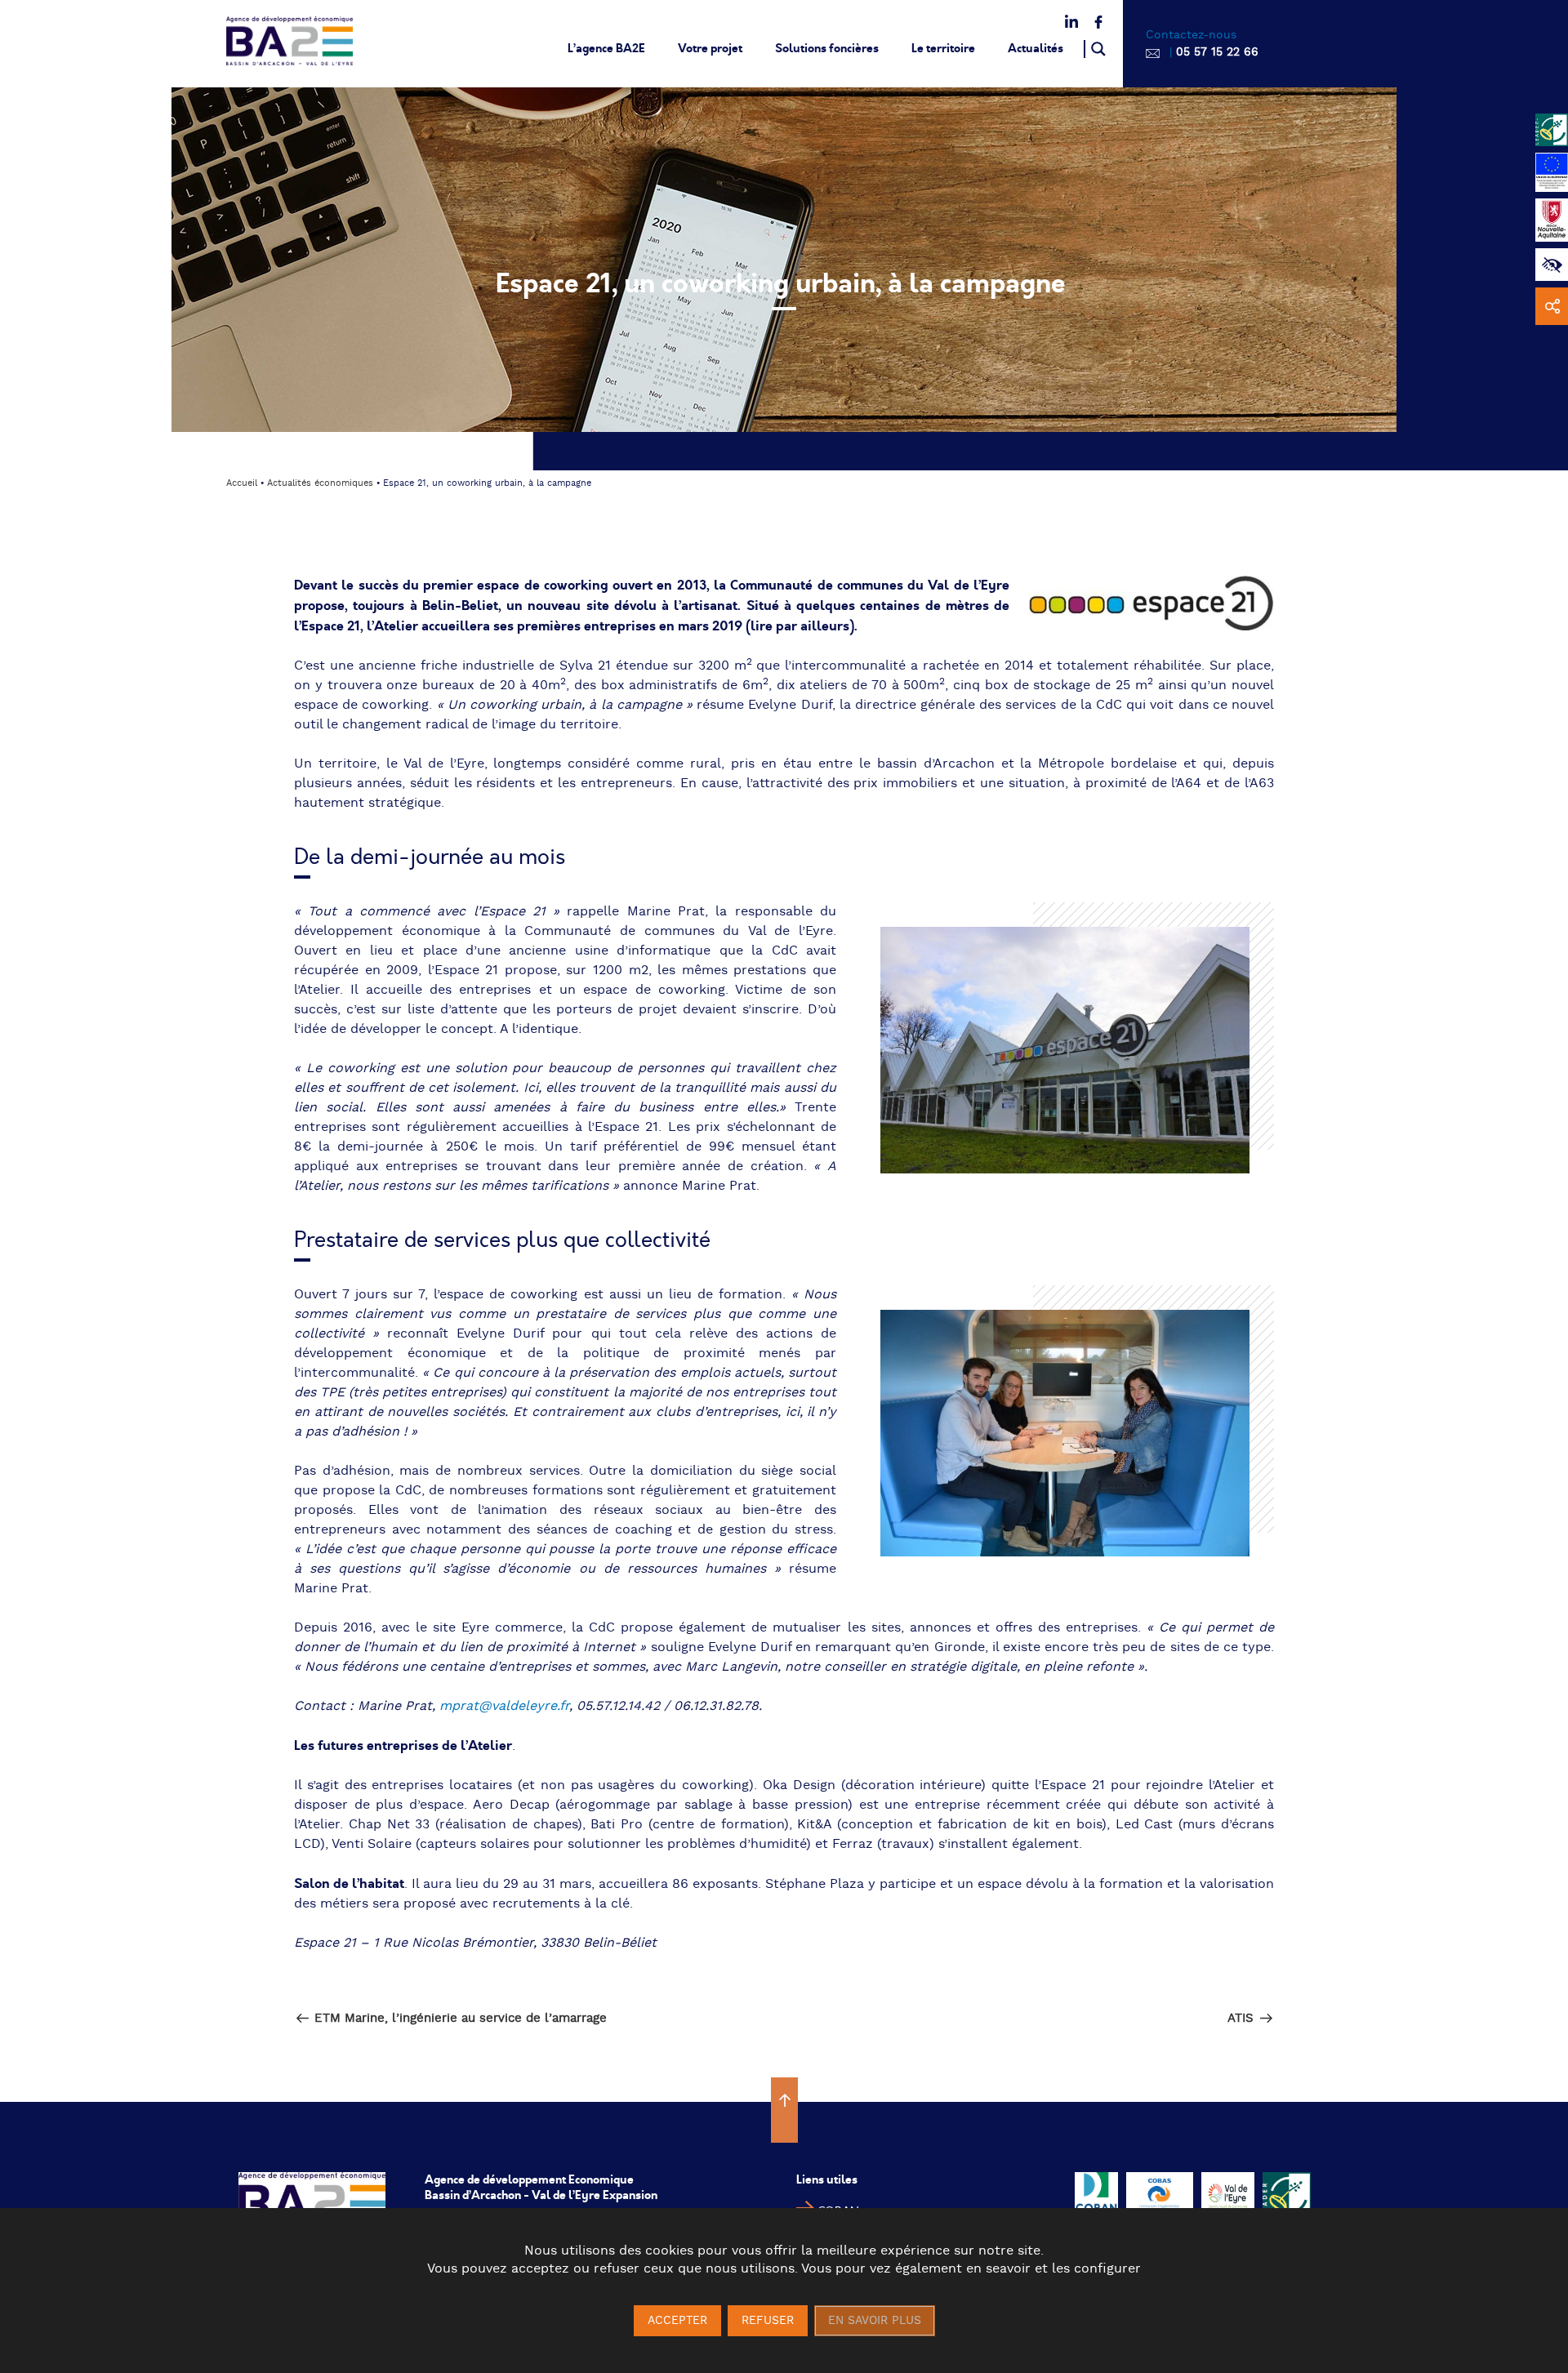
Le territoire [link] (943, 48)
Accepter (677, 2321)
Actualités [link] (1036, 48)
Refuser (768, 2321)
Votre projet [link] (710, 48)
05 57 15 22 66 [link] (1217, 52)
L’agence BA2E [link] (606, 48)
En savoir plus (875, 2321)
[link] (1552, 265)
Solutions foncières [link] (827, 48)
